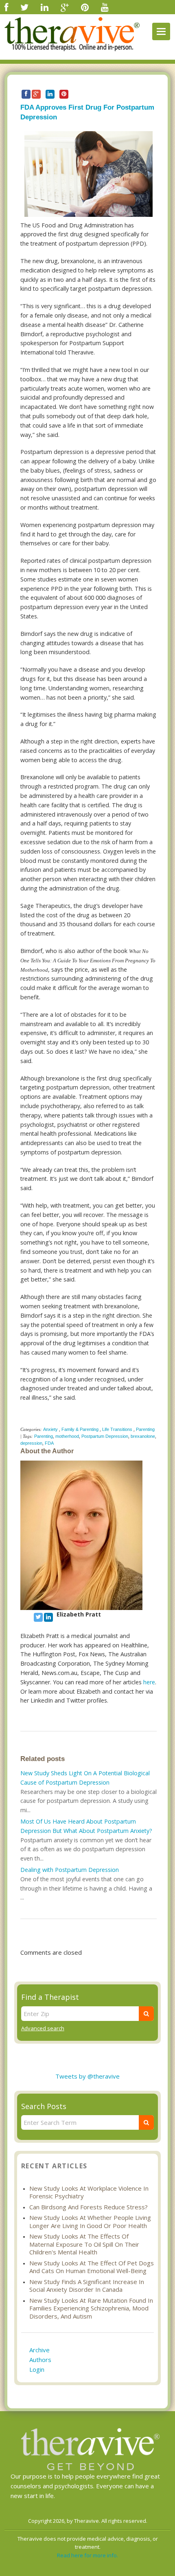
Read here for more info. (87, 2555)
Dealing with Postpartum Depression (70, 1870)
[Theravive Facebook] (6, 7)
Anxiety (50, 1429)
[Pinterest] (85, 7)
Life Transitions (117, 1429)
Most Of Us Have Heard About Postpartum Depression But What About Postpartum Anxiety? (86, 1826)
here (149, 1682)
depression (31, 1443)
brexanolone (143, 1436)
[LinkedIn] (45, 7)
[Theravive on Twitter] (24, 7)
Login (37, 2369)
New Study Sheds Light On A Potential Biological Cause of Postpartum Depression (85, 1778)
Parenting (145, 1429)
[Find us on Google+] (65, 7)
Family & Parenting (80, 1429)
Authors (40, 2360)
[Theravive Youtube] (105, 7)
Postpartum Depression (105, 1436)
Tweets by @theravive (87, 2076)
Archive (39, 2350)
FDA (49, 1443)
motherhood (67, 1436)
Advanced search (43, 2028)
